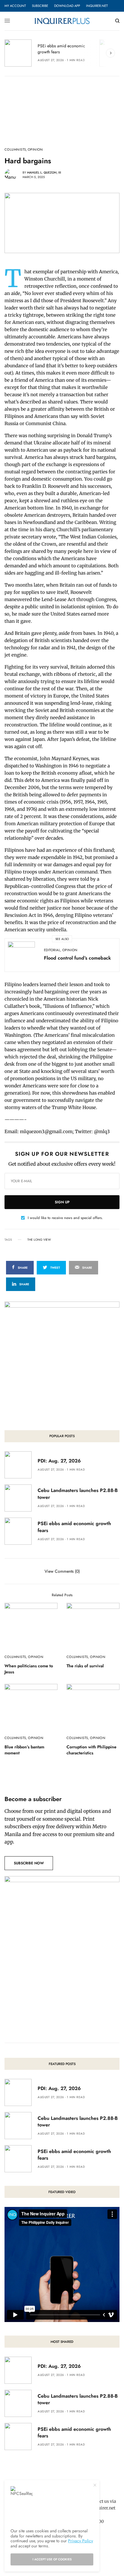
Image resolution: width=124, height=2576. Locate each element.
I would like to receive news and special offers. (65, 1218)
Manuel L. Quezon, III (44, 172)
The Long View (39, 1240)
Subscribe (40, 6)
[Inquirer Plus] (62, 21)
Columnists (15, 150)
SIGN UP (62, 1202)
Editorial (52, 950)
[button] (29, 1863)
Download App (67, 6)
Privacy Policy (81, 2541)
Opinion (35, 150)
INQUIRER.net (97, 6)
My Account (15, 6)
